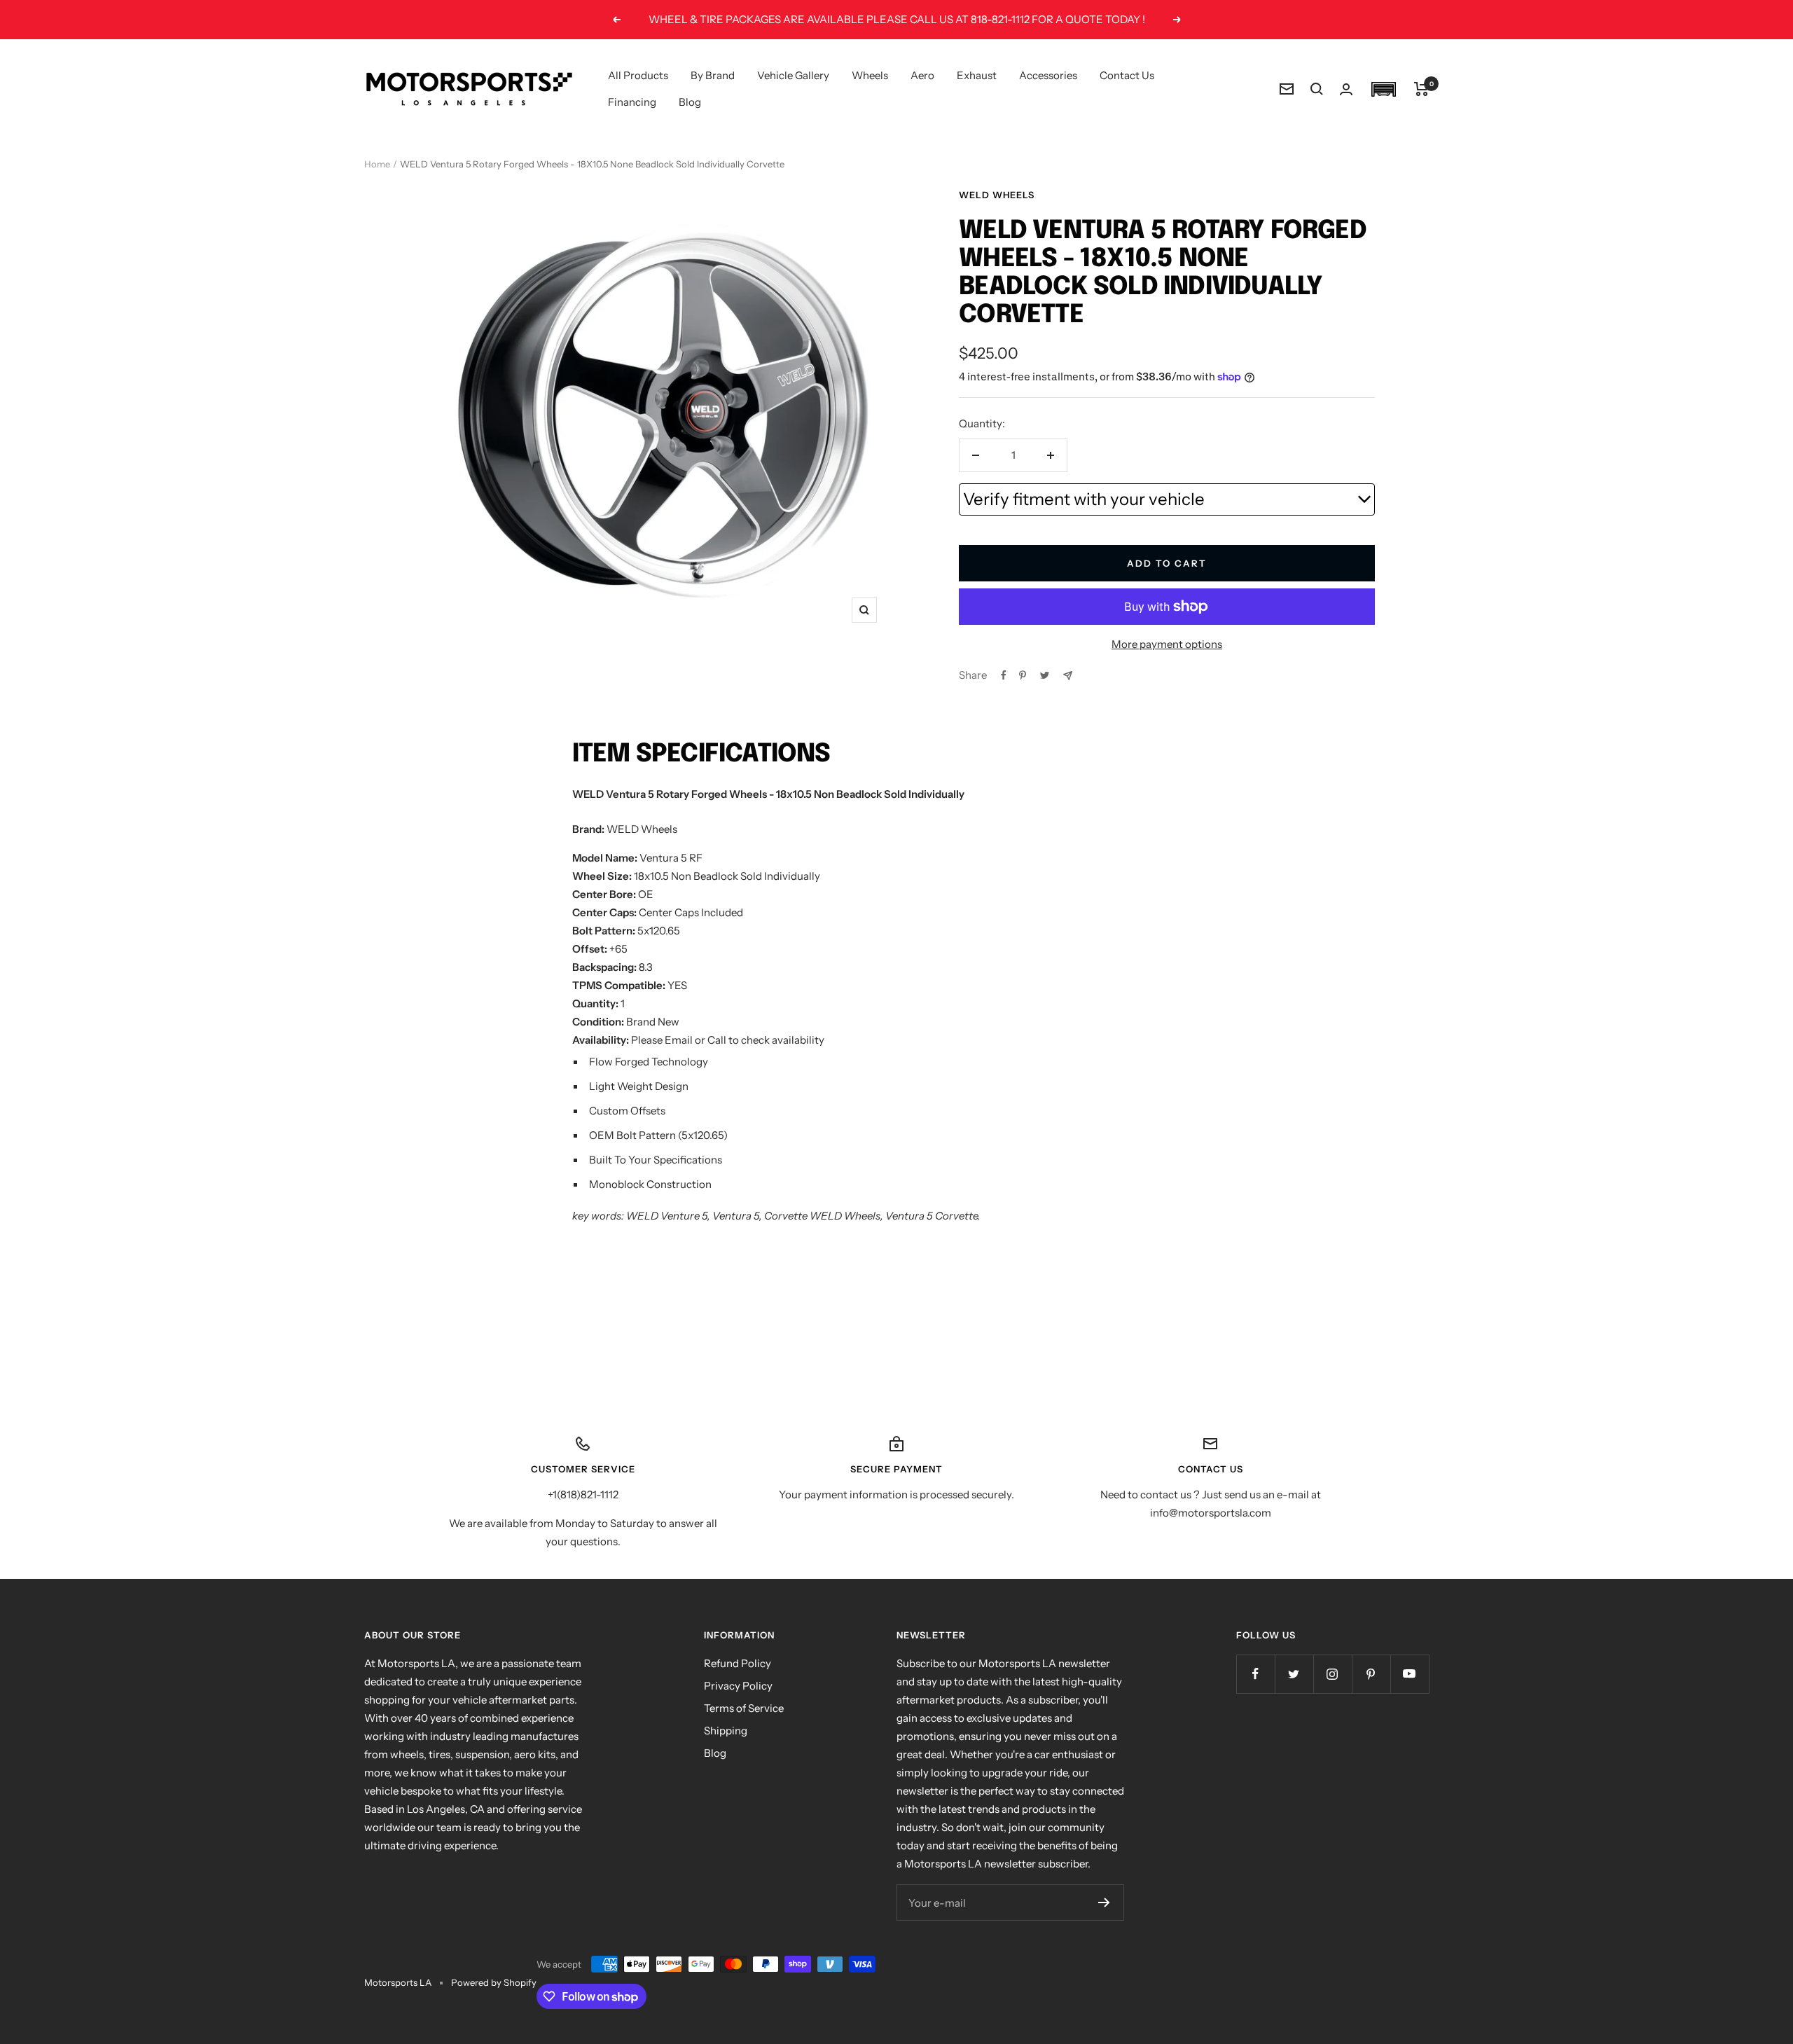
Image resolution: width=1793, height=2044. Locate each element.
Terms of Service (744, 1708)
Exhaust (977, 75)
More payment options (1167, 644)
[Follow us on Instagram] (1332, 1674)
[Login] (1346, 89)
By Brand (713, 75)
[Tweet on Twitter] (1045, 675)
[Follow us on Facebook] (1255, 1674)
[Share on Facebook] (1004, 675)
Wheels (870, 75)
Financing (632, 102)
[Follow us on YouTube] (1410, 1674)
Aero (922, 75)
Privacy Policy (738, 1686)
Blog (690, 102)
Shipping (726, 1731)
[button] (1383, 89)
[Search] (1317, 89)
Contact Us (1127, 75)
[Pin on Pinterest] (1023, 675)
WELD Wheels (997, 195)
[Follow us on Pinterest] (1371, 1674)
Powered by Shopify (494, 1982)
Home (377, 164)
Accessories (1048, 75)
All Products (638, 75)
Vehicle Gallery (793, 75)
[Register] (1104, 1903)
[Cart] (1421, 89)
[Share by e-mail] (1068, 676)
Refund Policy (738, 1663)
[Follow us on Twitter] (1294, 1674)
